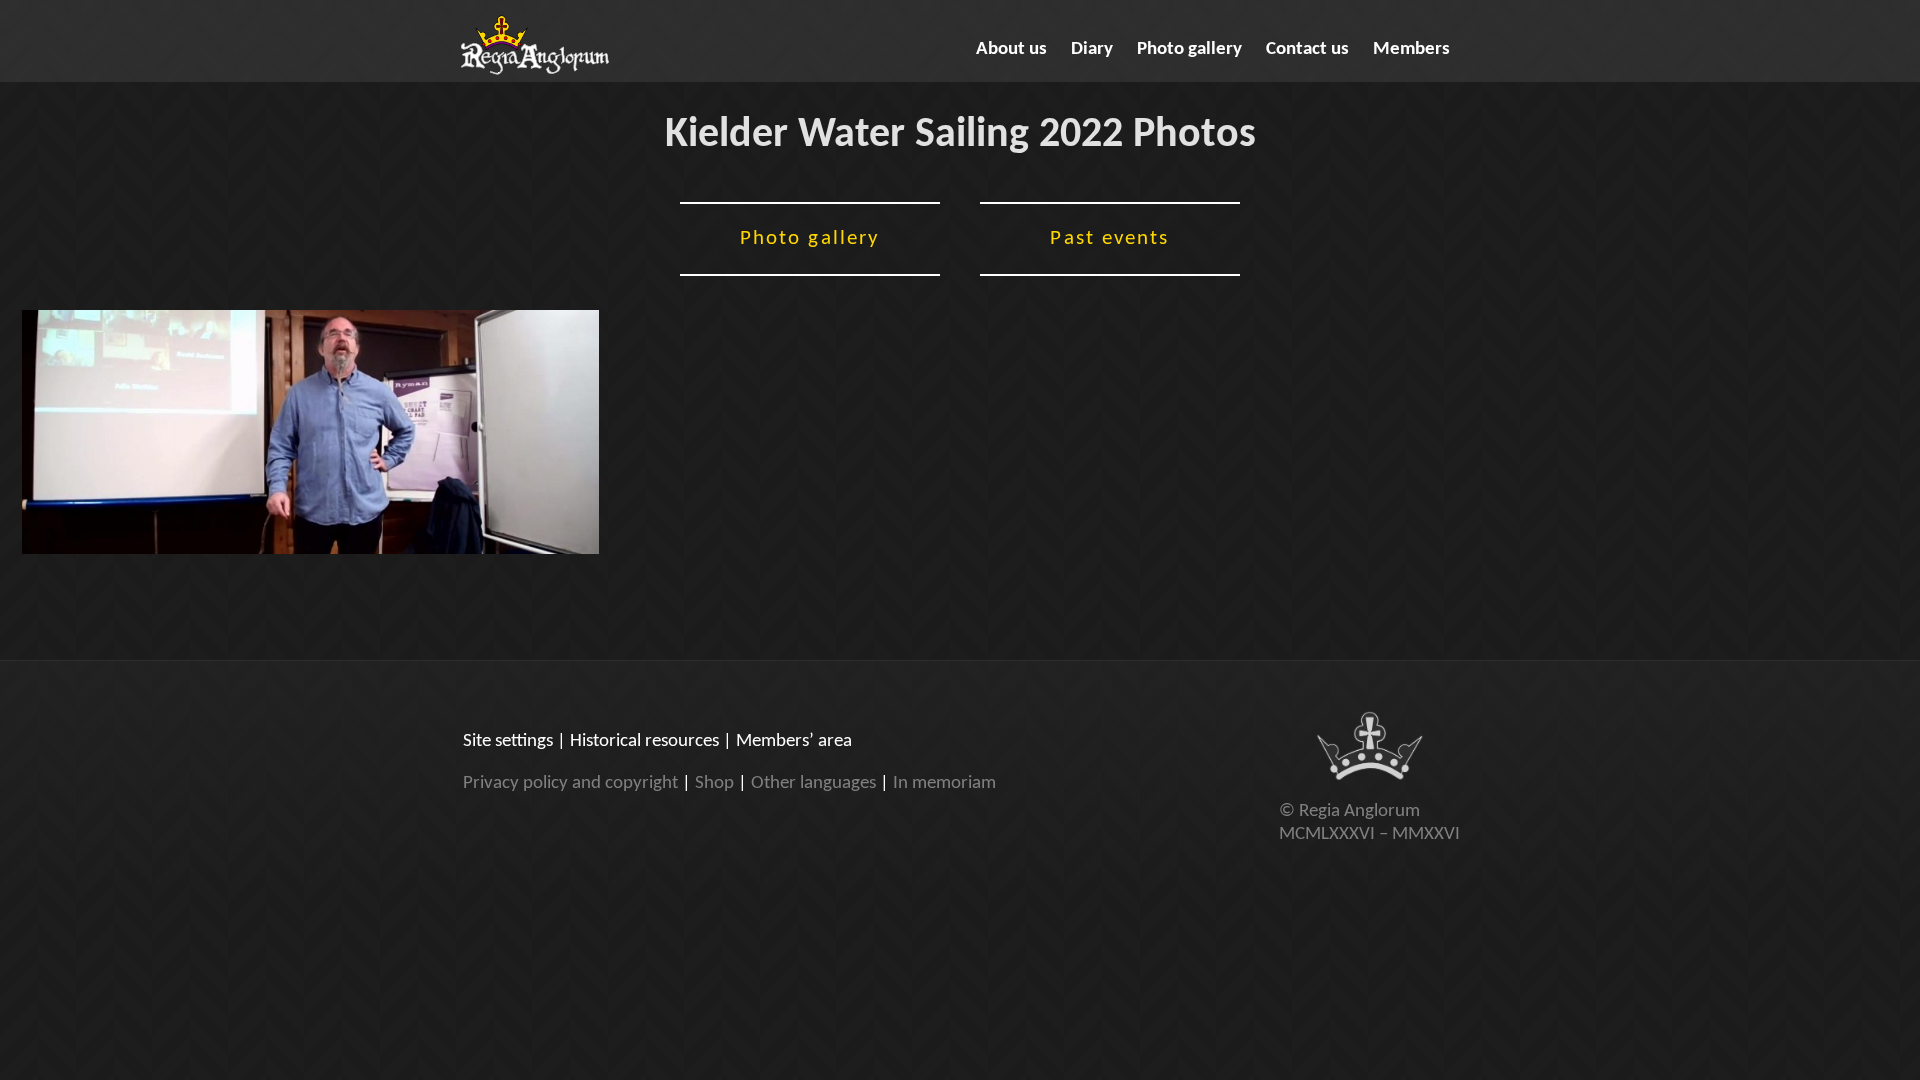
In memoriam (944, 783)
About (1011, 49)
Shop (714, 783)
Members (1411, 49)
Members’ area (794, 741)
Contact (1307, 49)
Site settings (508, 741)
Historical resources (644, 741)
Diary (1092, 49)
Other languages (813, 783)
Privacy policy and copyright (570, 783)
